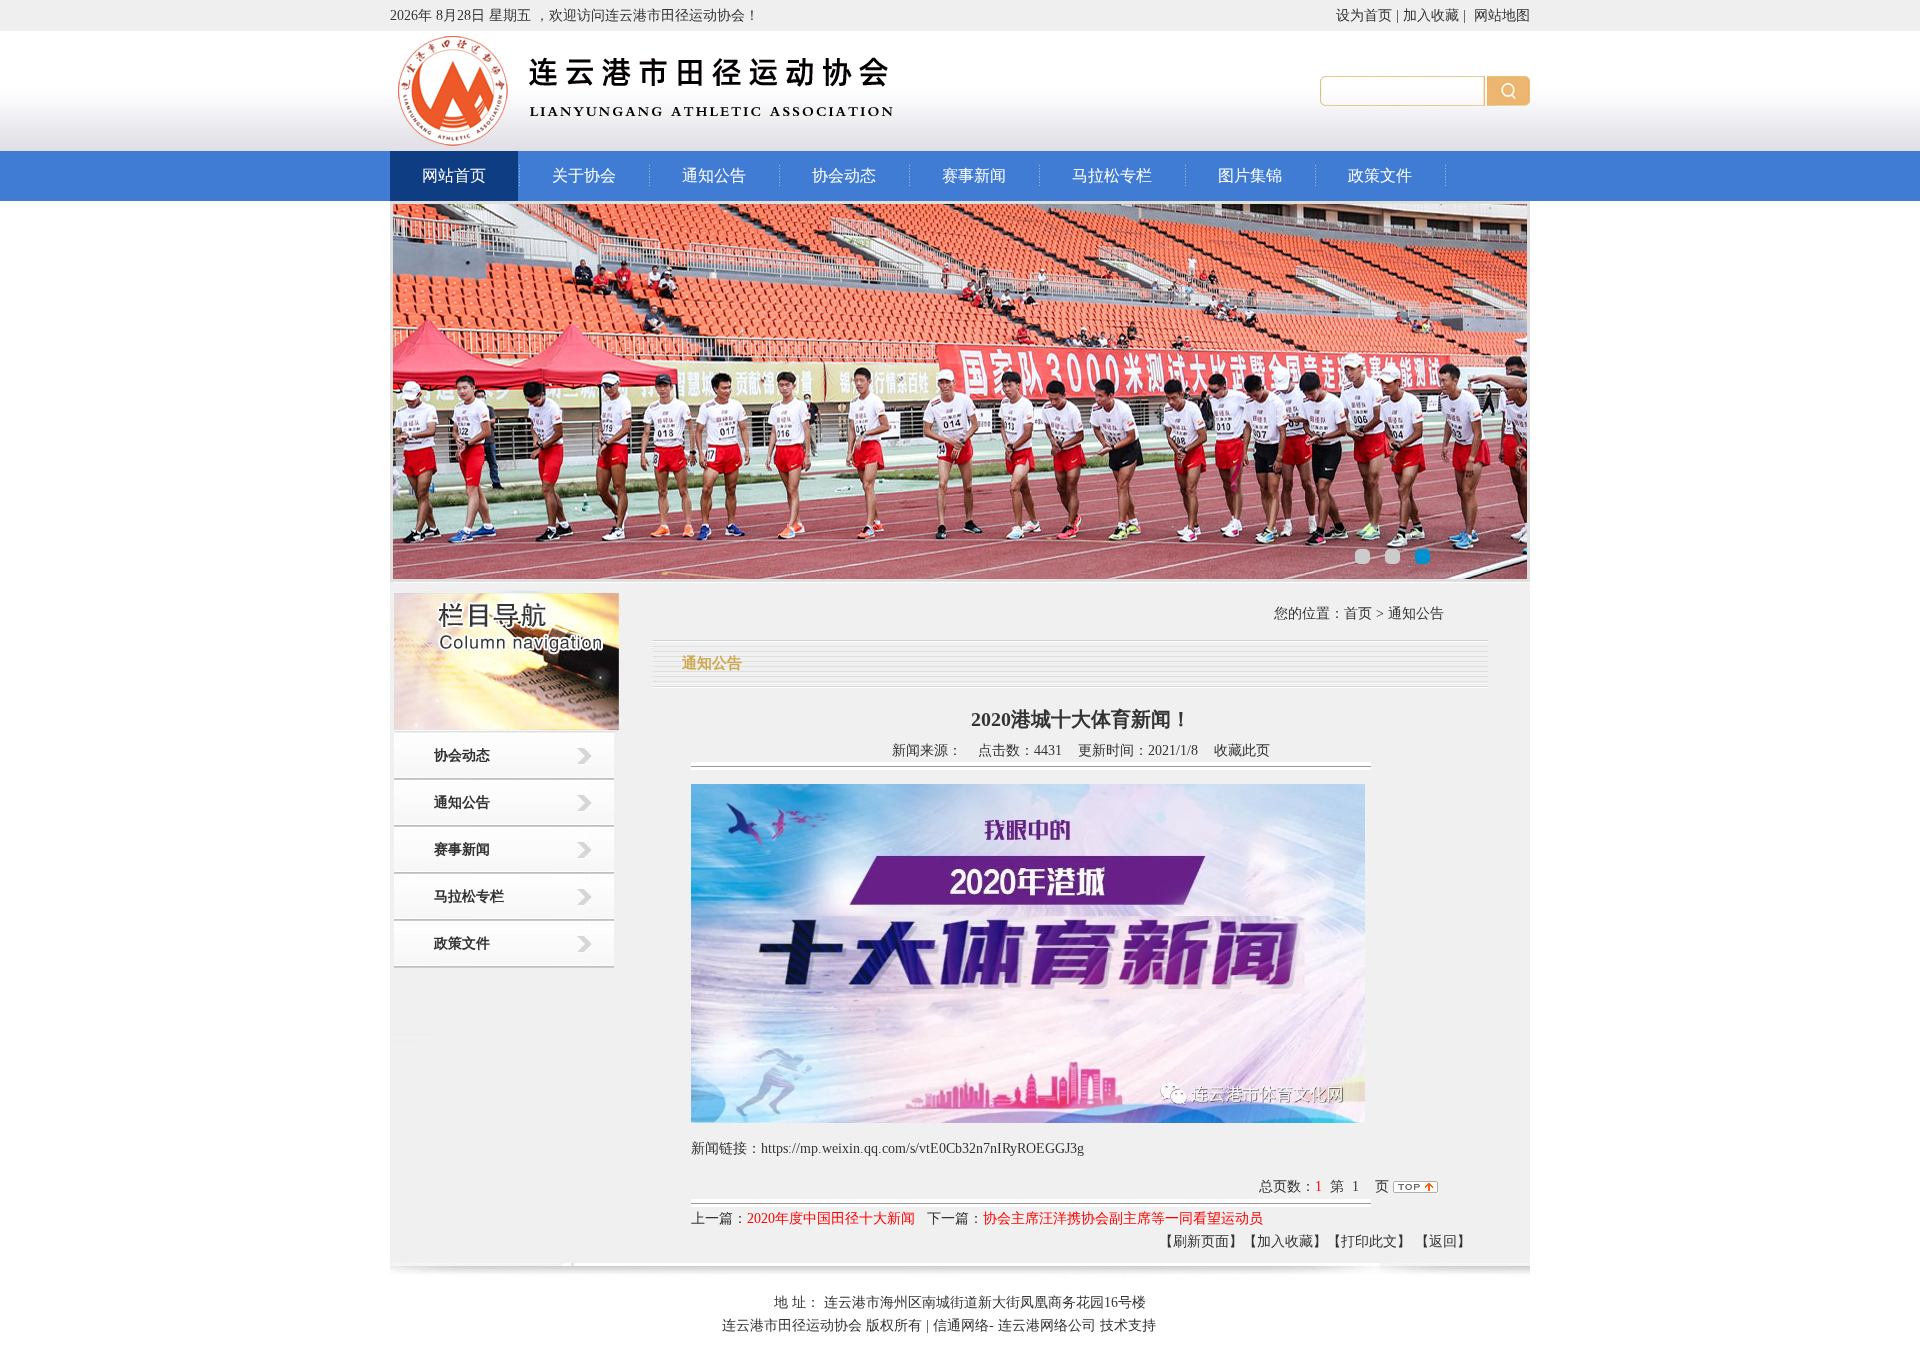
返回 (1443, 1241)
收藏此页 (1242, 750)
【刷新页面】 (1201, 1241)
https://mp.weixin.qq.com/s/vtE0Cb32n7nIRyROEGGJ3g (922, 1148)
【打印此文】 (1369, 1241)
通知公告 (714, 175)
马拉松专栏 (1112, 175)
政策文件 (1380, 175)
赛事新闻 (974, 175)
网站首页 (454, 175)
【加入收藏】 (1285, 1241)
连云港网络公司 (1047, 1325)
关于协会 (584, 175)
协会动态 (844, 175)
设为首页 (1364, 15)
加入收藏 (1431, 15)
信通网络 (961, 1325)
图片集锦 (1250, 175)
